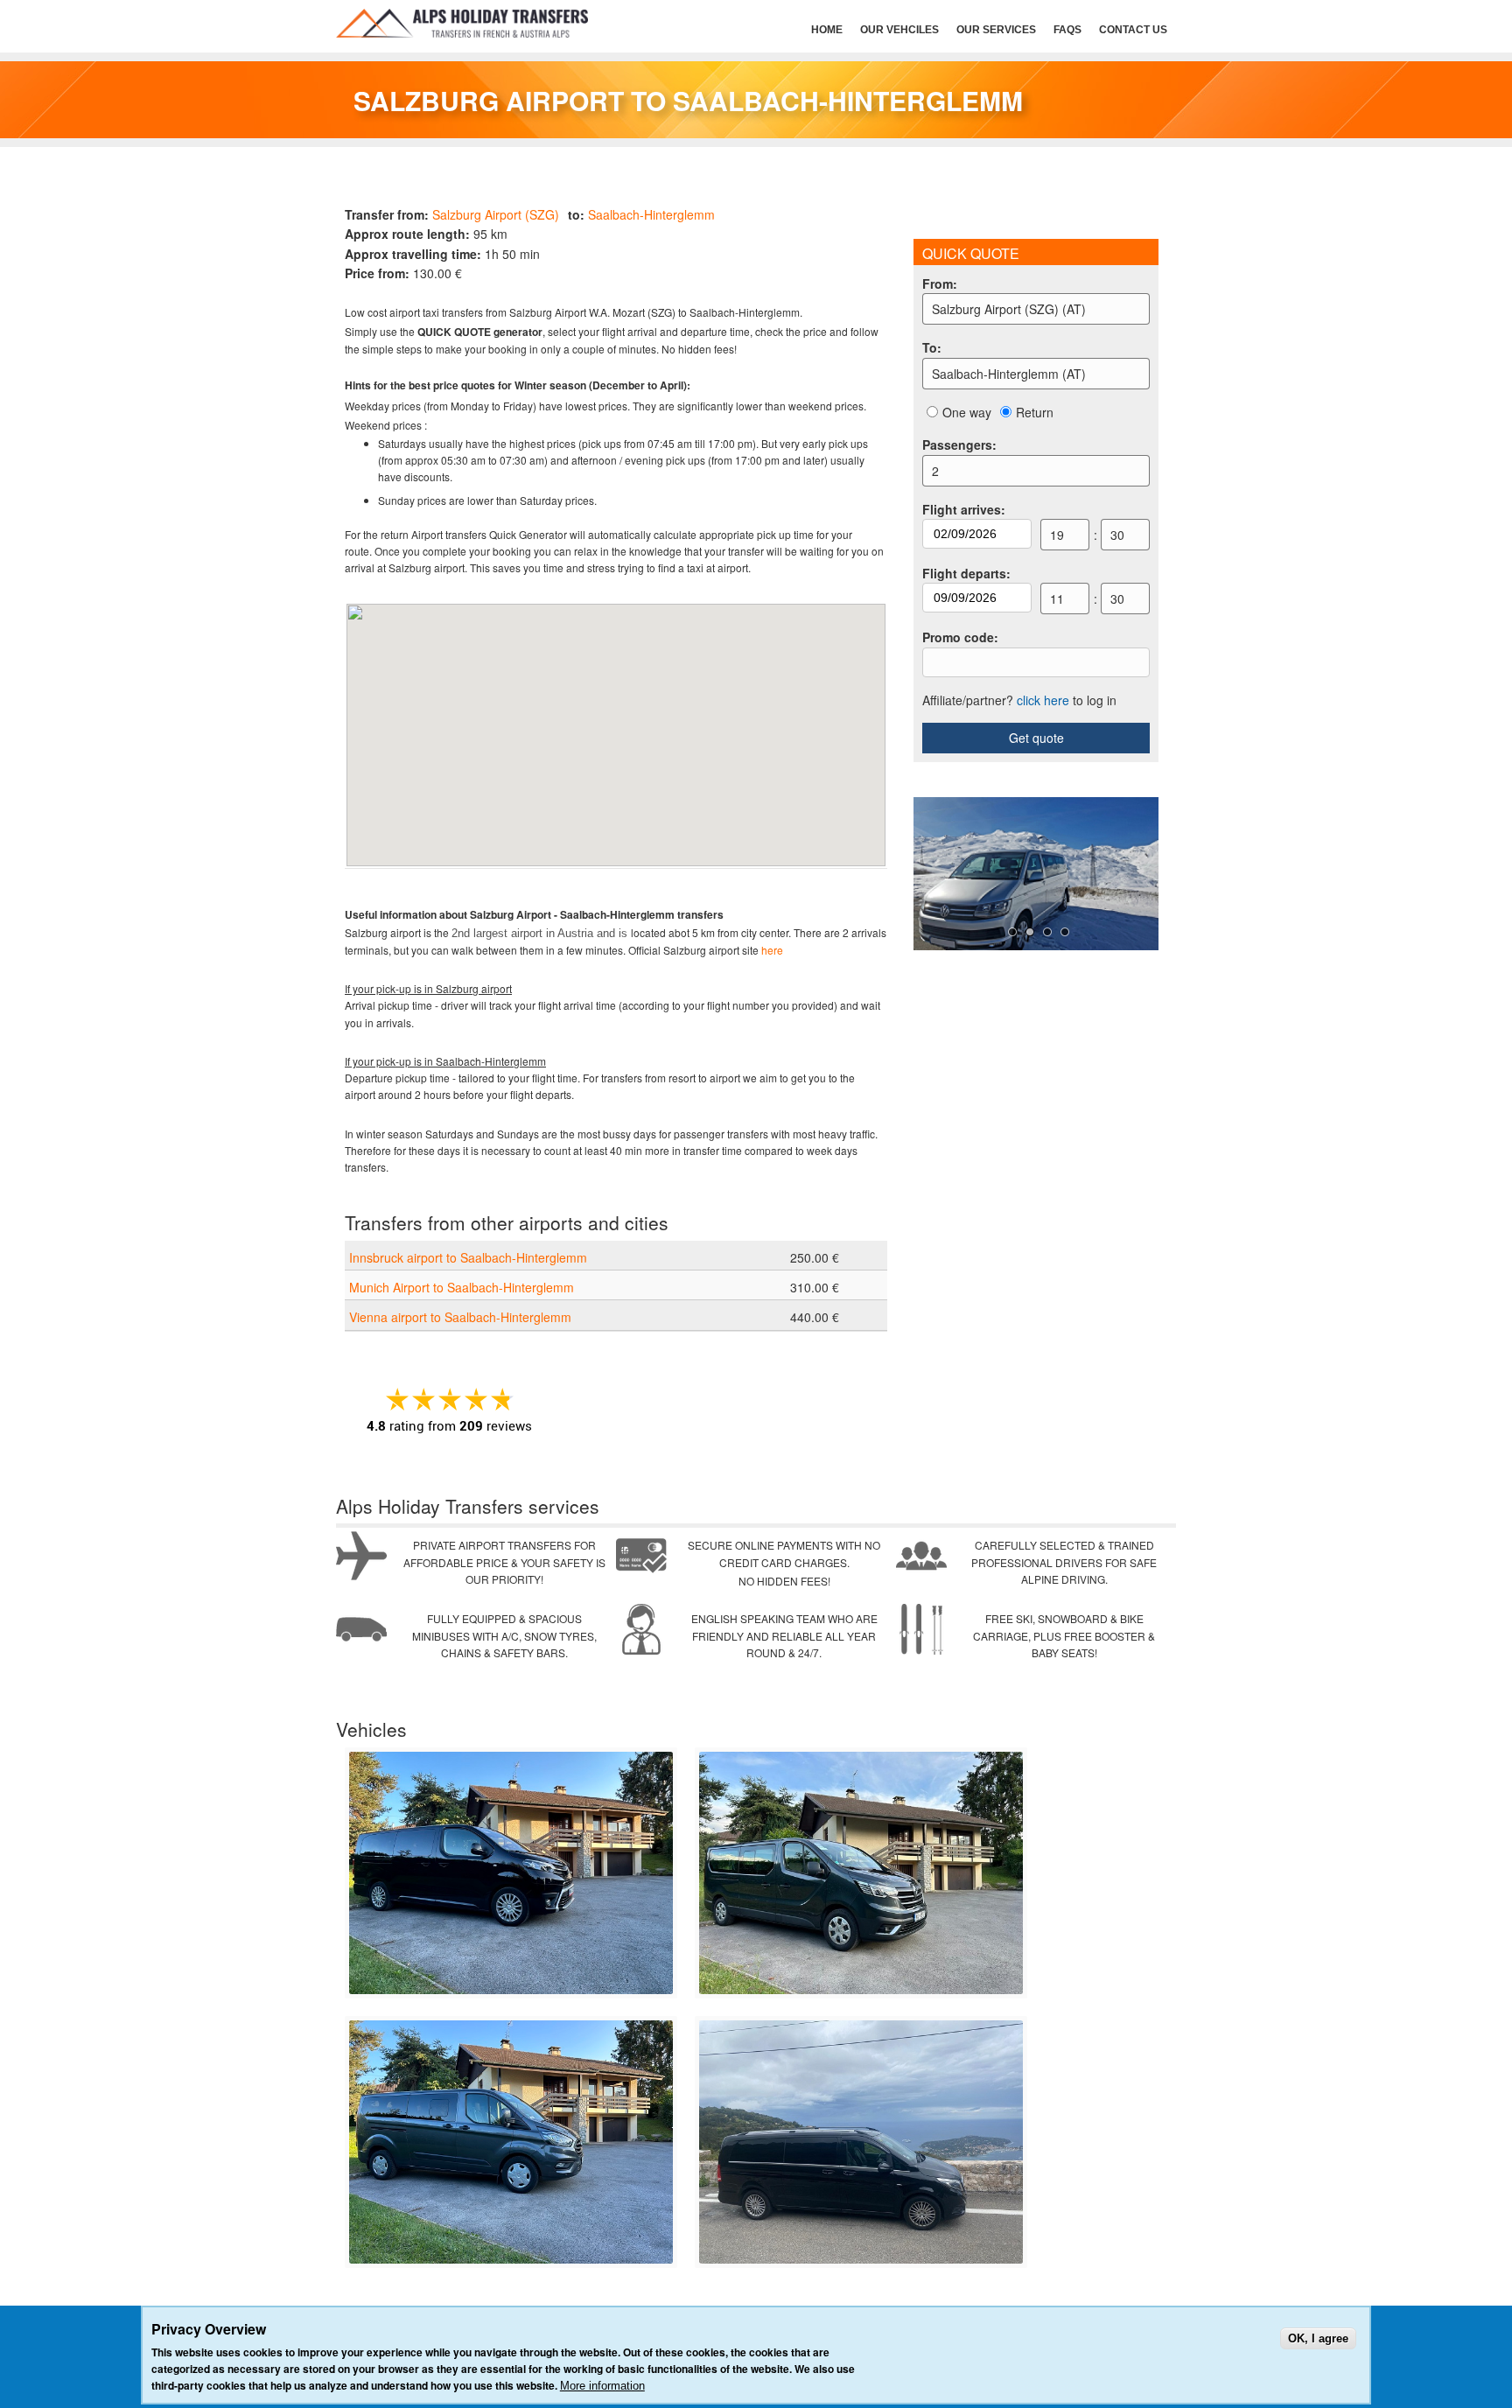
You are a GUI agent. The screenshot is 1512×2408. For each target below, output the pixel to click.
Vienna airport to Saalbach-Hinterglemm (460, 1317)
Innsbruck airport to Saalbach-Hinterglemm (468, 1257)
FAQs (1067, 30)
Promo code (960, 637)
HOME (827, 30)
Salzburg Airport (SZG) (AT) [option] (1009, 309)
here (772, 950)
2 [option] (935, 471)
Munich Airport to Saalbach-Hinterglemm (462, 1287)
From (940, 283)
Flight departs (966, 573)
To (932, 347)
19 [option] (1057, 535)
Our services (996, 30)
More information (602, 2386)
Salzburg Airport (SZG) (496, 214)
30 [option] (1117, 535)
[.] (511, 1990)
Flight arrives (964, 509)
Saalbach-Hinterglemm (651, 214)
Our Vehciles (899, 30)
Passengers (959, 444)
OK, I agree (1318, 2338)
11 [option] (1057, 598)
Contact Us (1133, 30)
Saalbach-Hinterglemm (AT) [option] (1009, 374)
